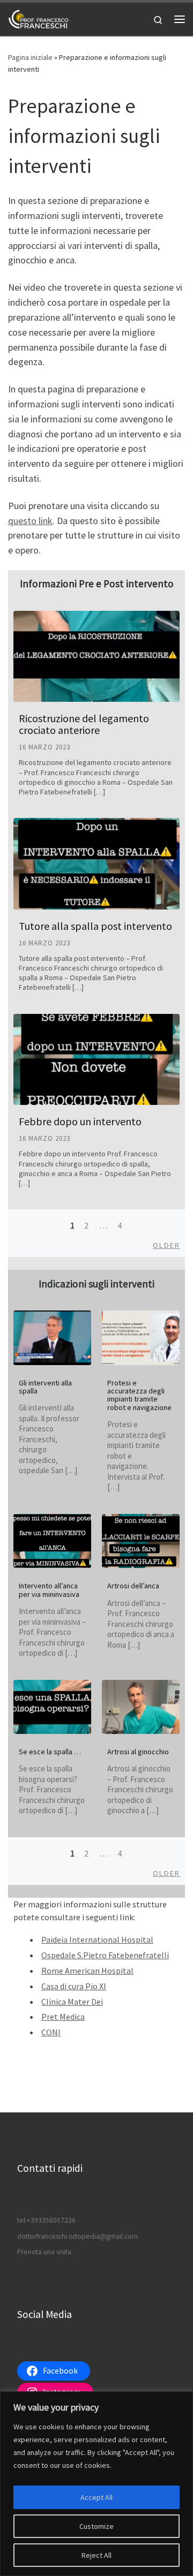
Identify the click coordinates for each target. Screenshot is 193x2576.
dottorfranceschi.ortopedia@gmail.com (77, 2236)
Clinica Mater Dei (72, 2002)
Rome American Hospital (87, 1971)
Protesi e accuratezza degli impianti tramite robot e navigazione (139, 1395)
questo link (30, 521)
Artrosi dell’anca (133, 1586)
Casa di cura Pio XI (74, 1986)
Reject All (96, 2555)
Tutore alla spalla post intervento (95, 926)
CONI (51, 2032)
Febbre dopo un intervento (80, 1121)
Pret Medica (63, 2017)
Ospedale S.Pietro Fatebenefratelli (105, 1955)
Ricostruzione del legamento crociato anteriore (84, 724)
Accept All (96, 2497)
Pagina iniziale (30, 57)
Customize (96, 2526)
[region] (96, 2484)
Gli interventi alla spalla (45, 1387)
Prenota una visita (44, 2252)
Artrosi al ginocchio (138, 1752)
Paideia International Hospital (97, 1939)
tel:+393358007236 (46, 2220)
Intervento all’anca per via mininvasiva (49, 1590)
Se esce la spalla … (50, 1752)
